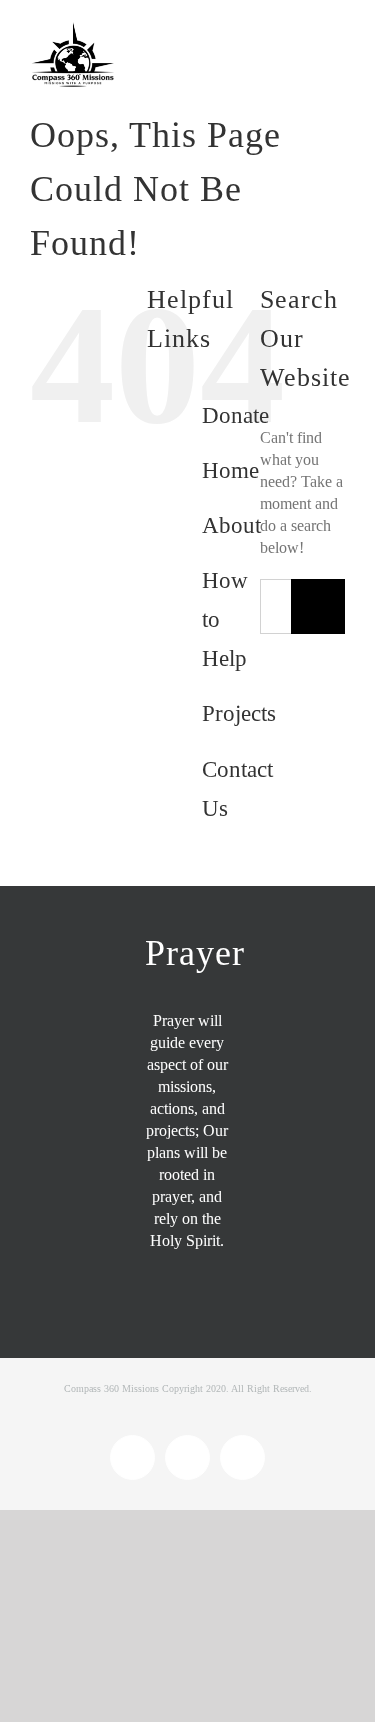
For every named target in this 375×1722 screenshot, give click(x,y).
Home (230, 470)
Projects (239, 713)
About (231, 525)
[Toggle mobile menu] (337, 37)
